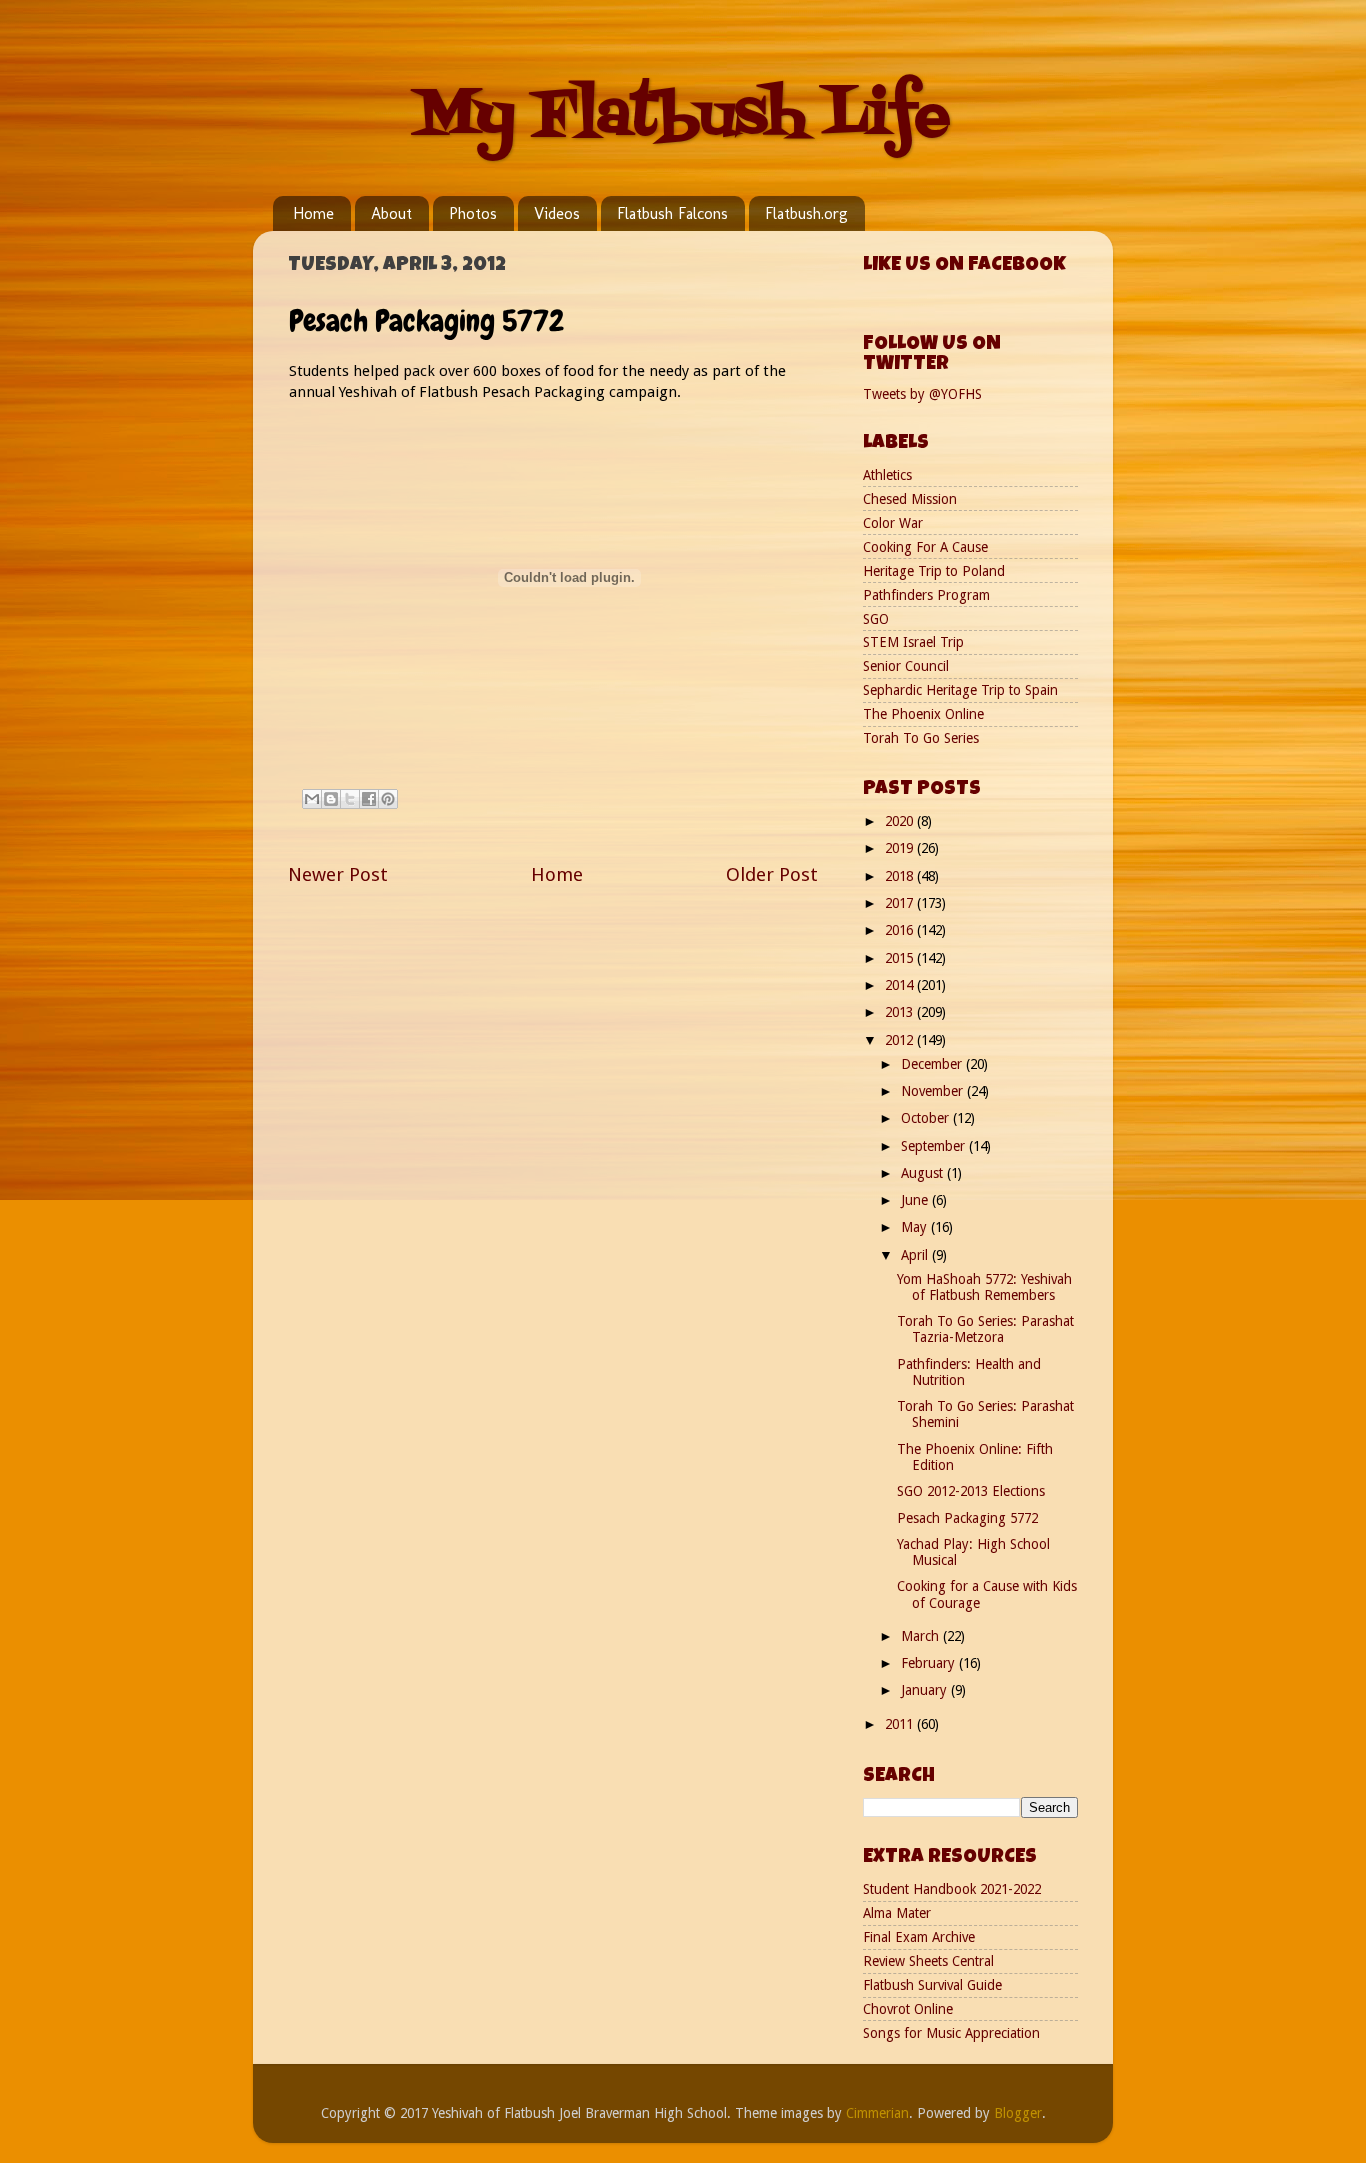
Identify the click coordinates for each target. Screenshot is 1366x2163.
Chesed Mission (910, 499)
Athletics (887, 475)
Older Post (772, 874)
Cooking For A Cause (925, 547)
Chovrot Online (908, 2009)
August (924, 1173)
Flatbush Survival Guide (932, 1985)
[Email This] (312, 799)
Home (313, 213)
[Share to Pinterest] (388, 799)
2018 (901, 876)
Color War (893, 523)
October (927, 1118)
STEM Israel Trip (913, 642)
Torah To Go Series (921, 738)
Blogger (1018, 2113)
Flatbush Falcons (672, 213)
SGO (876, 619)
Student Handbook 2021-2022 (952, 1889)
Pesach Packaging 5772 (967, 1518)
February (930, 1663)
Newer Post (338, 874)
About (391, 213)
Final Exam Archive (919, 1937)
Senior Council (906, 666)
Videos (557, 213)
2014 (901, 985)
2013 (901, 1012)
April (916, 1255)
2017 (901, 903)
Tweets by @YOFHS (922, 394)
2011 (901, 1724)
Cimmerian (877, 2113)
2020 (901, 821)
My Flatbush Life (683, 117)
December (933, 1064)
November (934, 1091)
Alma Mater (897, 1913)
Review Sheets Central (928, 1961)
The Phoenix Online (923, 714)
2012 (901, 1040)
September (935, 1146)
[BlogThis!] (331, 799)
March (922, 1636)
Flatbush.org (806, 213)
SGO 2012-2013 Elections (971, 1491)
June (916, 1200)
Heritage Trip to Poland (934, 571)
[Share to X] (350, 799)
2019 (901, 848)
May (916, 1227)
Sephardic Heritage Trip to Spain (960, 690)
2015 (901, 958)
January (926, 1690)
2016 (901, 930)
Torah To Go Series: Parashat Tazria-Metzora (985, 1329)
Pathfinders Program (926, 595)
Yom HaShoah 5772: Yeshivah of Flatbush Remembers (984, 1287)
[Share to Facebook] (369, 799)
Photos (473, 213)
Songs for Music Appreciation (951, 2033)
